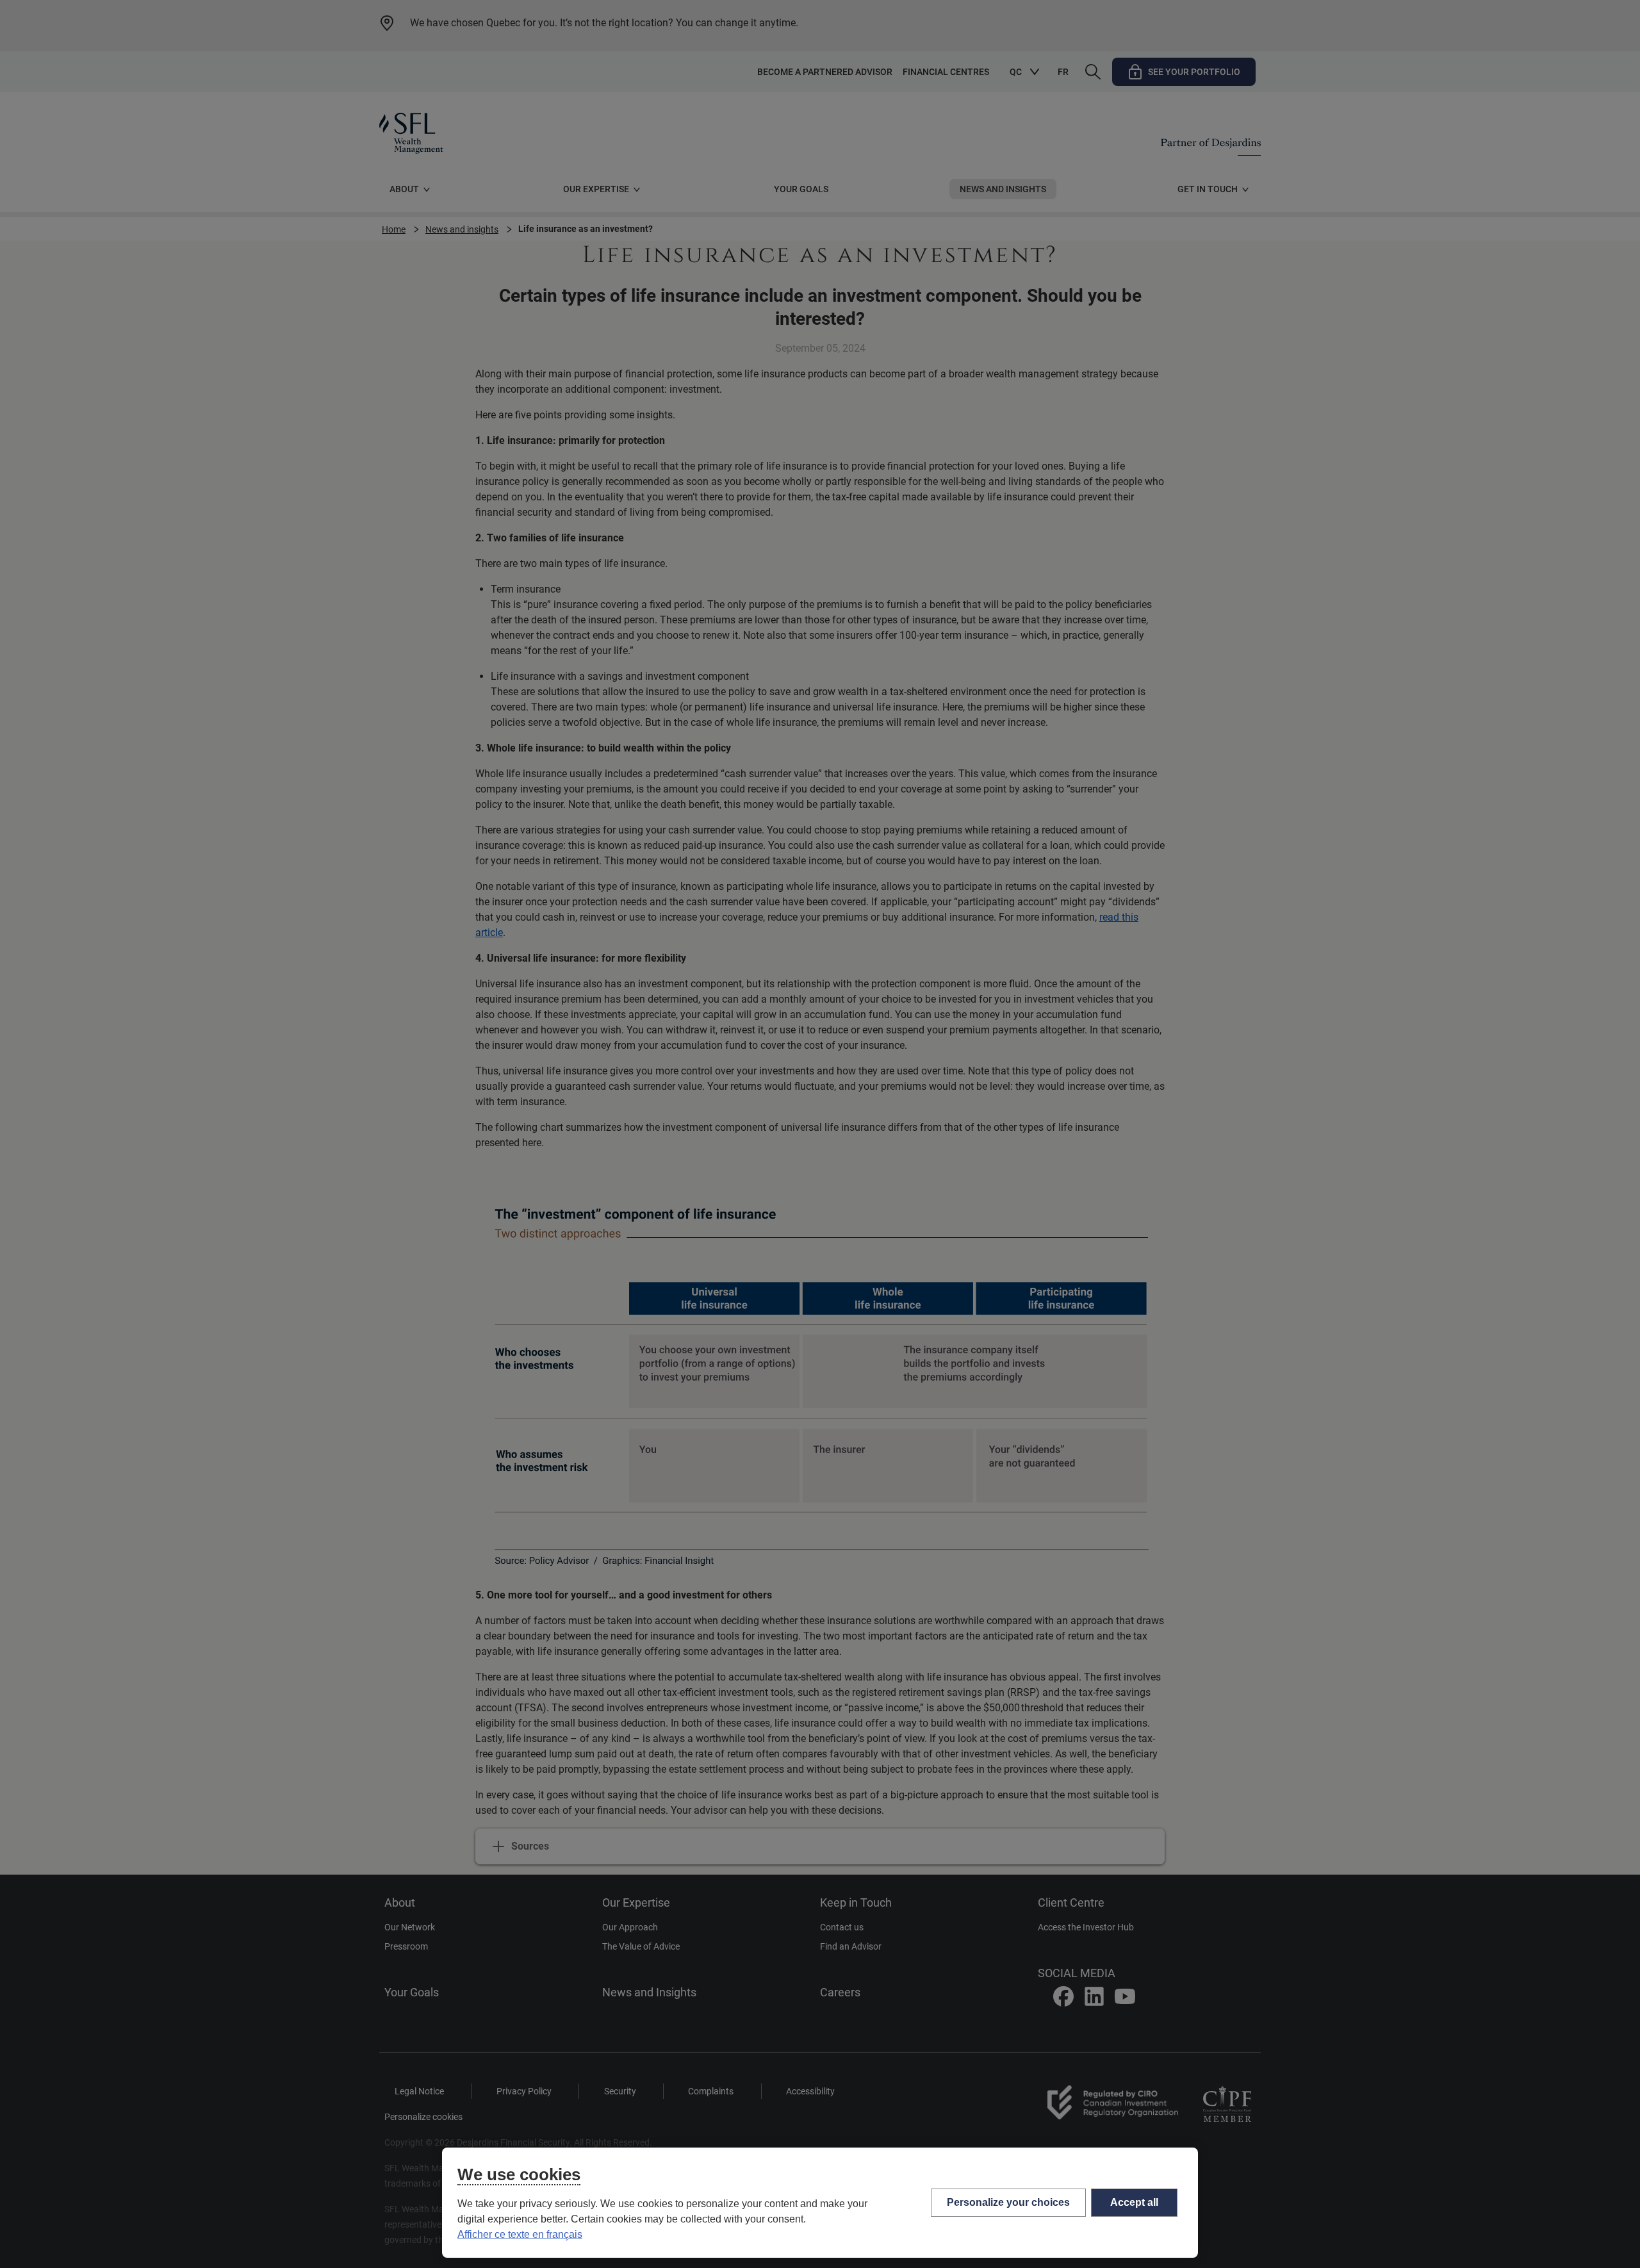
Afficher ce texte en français (520, 2234)
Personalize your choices (1008, 2202)
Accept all (1134, 2202)
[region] (820, 2203)
